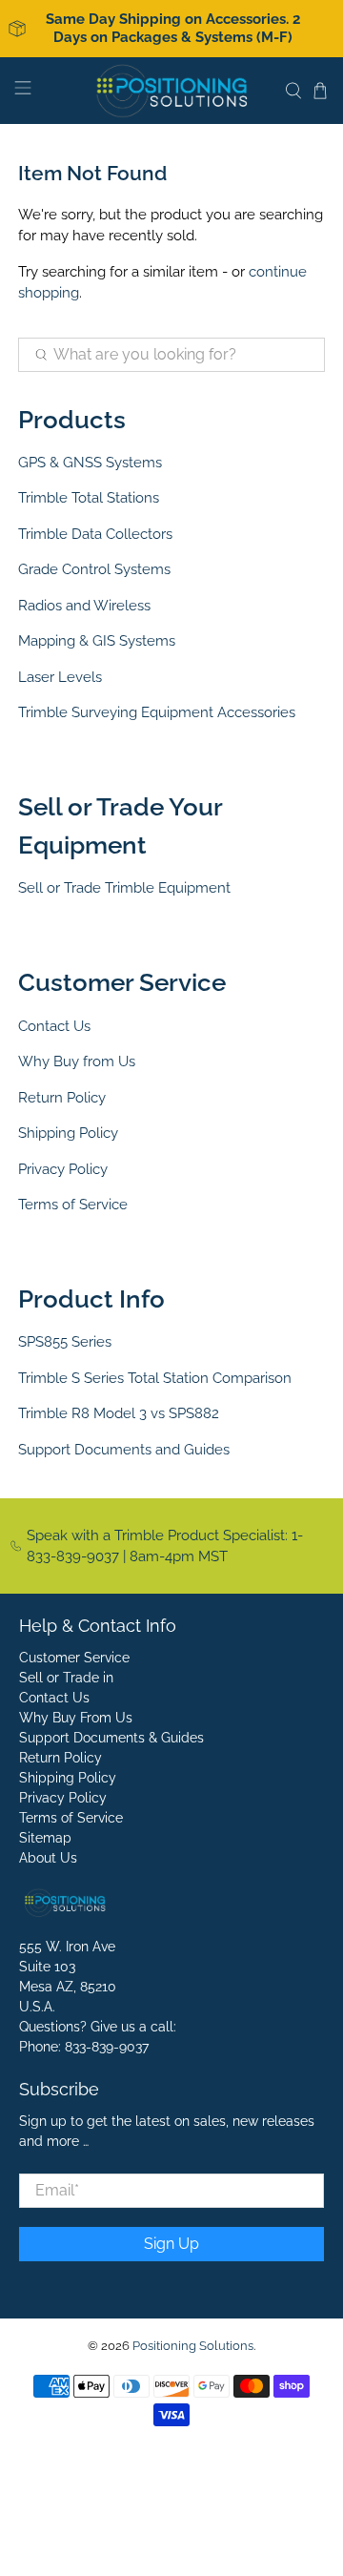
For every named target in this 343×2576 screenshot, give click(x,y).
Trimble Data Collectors (95, 534)
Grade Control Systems (94, 569)
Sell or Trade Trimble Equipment (124, 888)
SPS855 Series (65, 1342)
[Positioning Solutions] (171, 91)
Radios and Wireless (84, 606)
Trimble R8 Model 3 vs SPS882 (119, 1413)
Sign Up (171, 2244)
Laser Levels (60, 677)
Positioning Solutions (193, 2346)
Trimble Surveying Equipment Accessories (157, 712)
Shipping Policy (68, 1133)
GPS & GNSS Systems (90, 463)
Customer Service (74, 1658)
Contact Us (54, 1026)
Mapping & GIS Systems (97, 641)
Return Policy (62, 1098)
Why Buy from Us (77, 1061)
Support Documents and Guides (124, 1450)
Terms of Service (73, 1205)
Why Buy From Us (76, 1718)
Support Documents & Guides (111, 1738)
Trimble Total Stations (89, 498)
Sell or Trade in (66, 1678)
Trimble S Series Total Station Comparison (155, 1378)
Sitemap (45, 1838)
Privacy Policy (63, 1169)
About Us (48, 1858)
